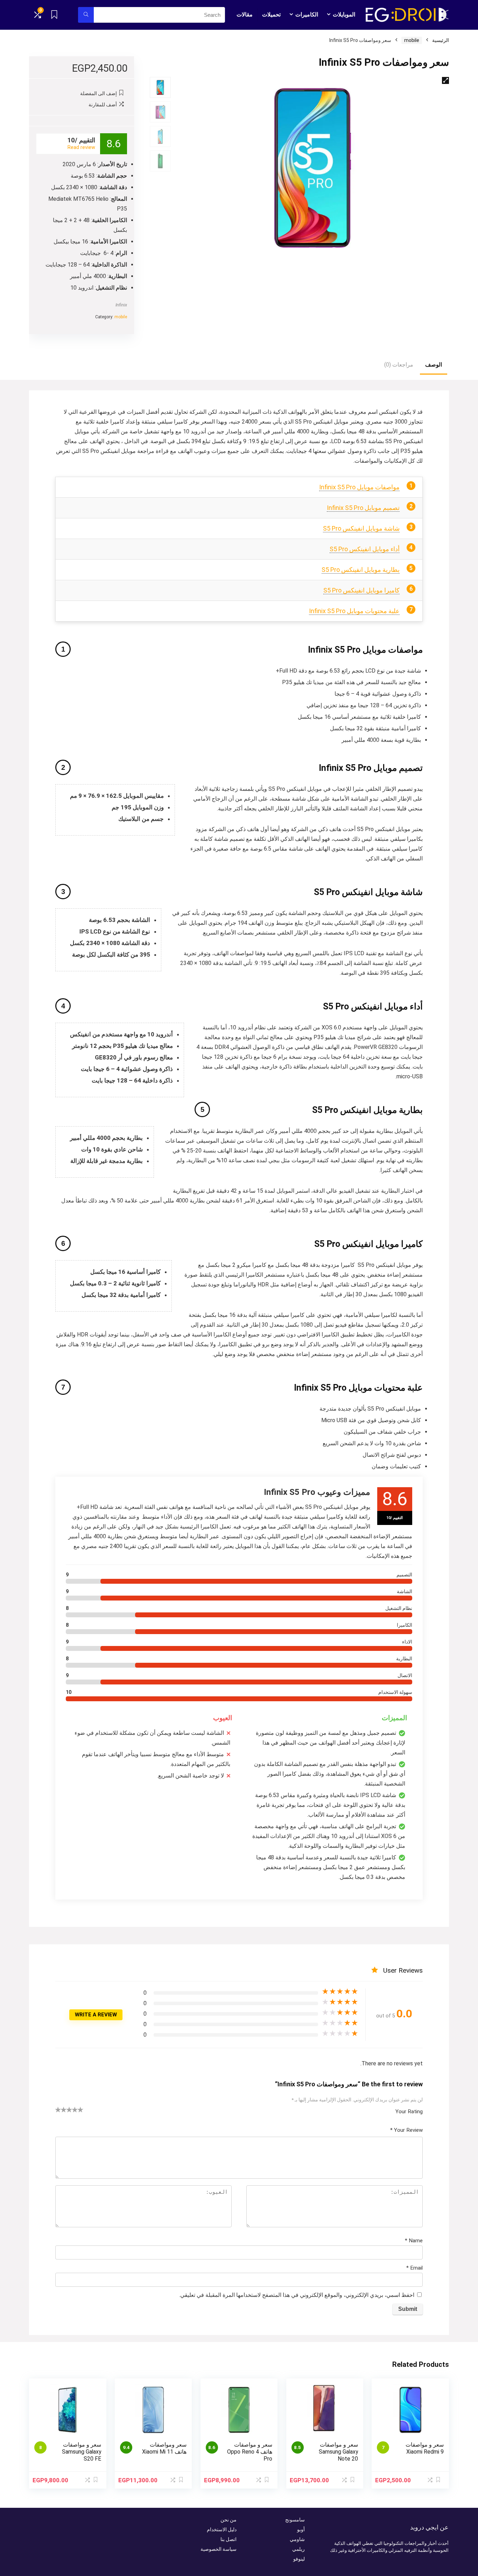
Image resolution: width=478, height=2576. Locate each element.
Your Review (406, 2130)
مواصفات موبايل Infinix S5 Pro (359, 487)
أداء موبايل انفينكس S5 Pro (365, 549)
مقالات (245, 15)
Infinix (121, 305)
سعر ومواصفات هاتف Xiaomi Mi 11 (164, 2448)
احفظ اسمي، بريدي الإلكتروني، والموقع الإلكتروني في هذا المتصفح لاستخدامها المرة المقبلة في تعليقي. (297, 2295)
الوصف (434, 365)
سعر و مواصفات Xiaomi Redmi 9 (425, 2448)
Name (414, 2241)
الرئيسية (441, 40)
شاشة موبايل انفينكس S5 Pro (361, 528)
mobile (412, 40)
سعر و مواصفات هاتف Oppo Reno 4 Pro (250, 2452)
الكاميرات (307, 15)
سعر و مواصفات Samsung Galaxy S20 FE (82, 2452)
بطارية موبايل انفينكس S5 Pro (361, 570)
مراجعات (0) (399, 365)
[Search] (86, 15)
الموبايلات (344, 15)
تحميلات (271, 15)
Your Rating (409, 2112)
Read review (81, 147)
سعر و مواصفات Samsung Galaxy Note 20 (338, 2452)
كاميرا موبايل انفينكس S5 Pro (361, 590)
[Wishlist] (54, 15)
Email (414, 2268)
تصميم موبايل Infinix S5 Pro (363, 508)
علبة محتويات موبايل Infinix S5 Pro (354, 611)
